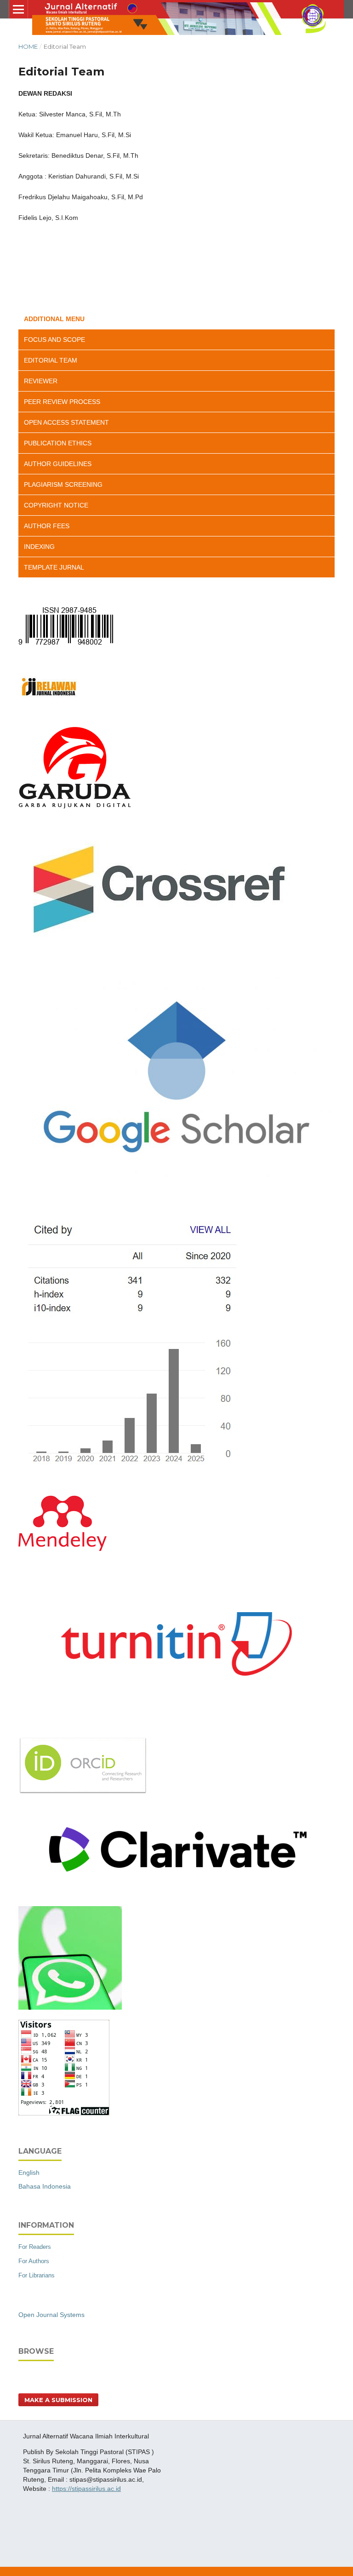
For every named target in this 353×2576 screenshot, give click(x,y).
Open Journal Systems (51, 2315)
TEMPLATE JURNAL (54, 567)
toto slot (34, 2504)
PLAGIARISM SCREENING (63, 484)
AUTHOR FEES (47, 526)
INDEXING (39, 547)
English (29, 2173)
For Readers (35, 2247)
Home (28, 46)
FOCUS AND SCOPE (54, 340)
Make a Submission (58, 2400)
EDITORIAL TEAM (51, 360)
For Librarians (37, 2275)
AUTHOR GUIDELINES (58, 464)
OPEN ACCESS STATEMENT (66, 422)
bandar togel (41, 2520)
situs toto (36, 2551)
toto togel (37, 2536)
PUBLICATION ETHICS (58, 443)
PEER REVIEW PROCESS (62, 402)
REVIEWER (41, 381)
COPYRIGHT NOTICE (56, 505)
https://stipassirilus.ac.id (86, 2489)
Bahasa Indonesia (45, 2186)
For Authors (34, 2261)
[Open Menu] (18, 9)
